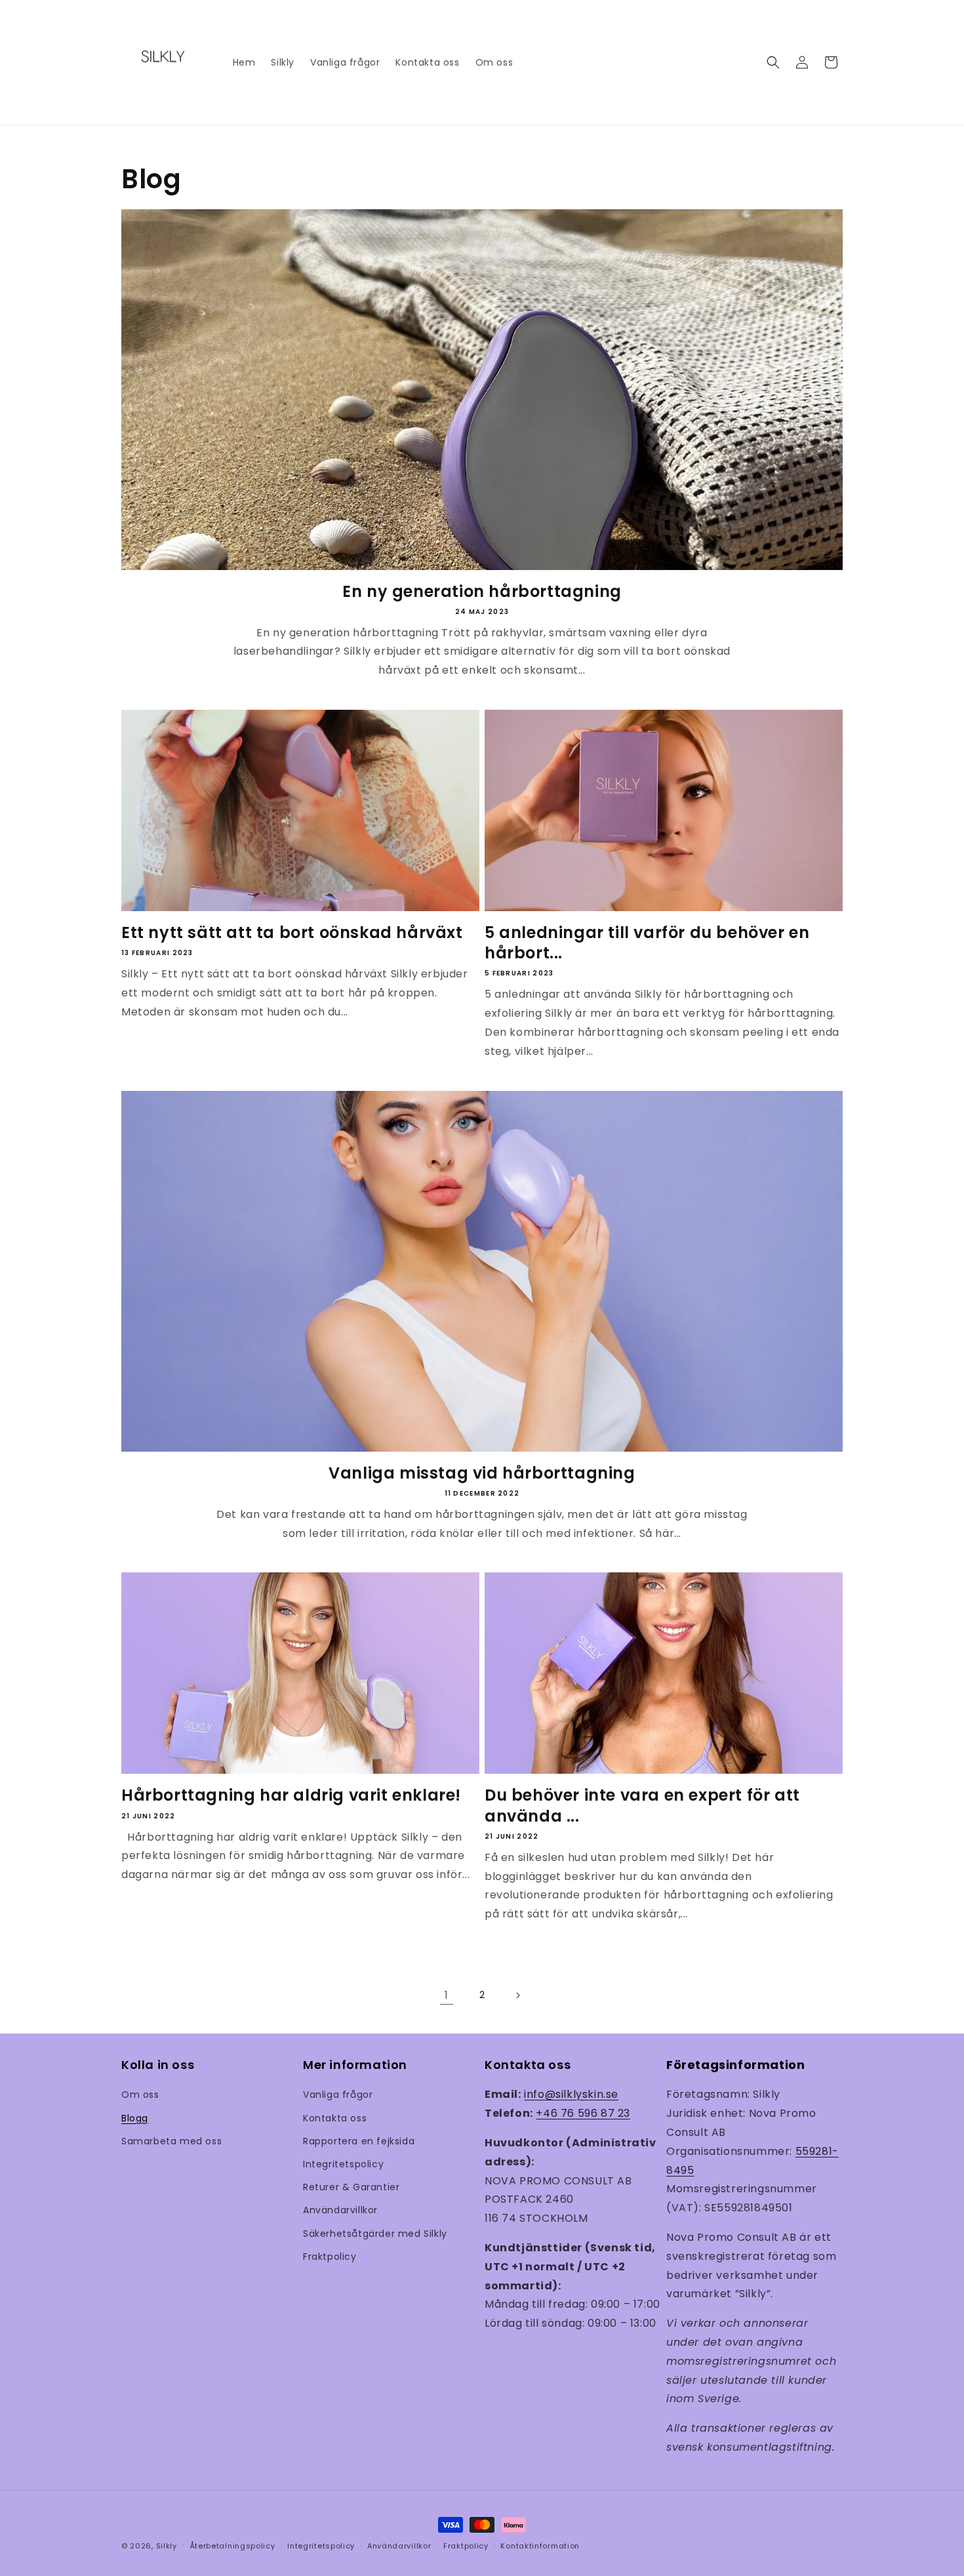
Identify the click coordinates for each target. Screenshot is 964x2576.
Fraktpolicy (330, 2257)
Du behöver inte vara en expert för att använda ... (642, 1805)
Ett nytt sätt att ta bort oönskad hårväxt (292, 932)
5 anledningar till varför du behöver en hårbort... (647, 943)
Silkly (167, 2546)
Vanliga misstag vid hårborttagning (482, 1473)
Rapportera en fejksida (359, 2141)
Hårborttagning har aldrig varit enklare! (291, 1795)
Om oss (140, 2095)
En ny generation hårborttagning (482, 591)
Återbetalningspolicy (232, 2546)
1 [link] (447, 1995)
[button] (773, 62)
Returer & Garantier (351, 2187)
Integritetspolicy (343, 2164)
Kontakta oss (335, 2118)
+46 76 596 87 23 (583, 2113)
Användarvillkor (340, 2210)
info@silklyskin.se (571, 2094)
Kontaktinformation (540, 2546)
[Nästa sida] (517, 1995)
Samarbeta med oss (171, 2141)
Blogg (135, 2118)
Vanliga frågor (338, 2095)
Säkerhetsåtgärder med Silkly (375, 2234)
